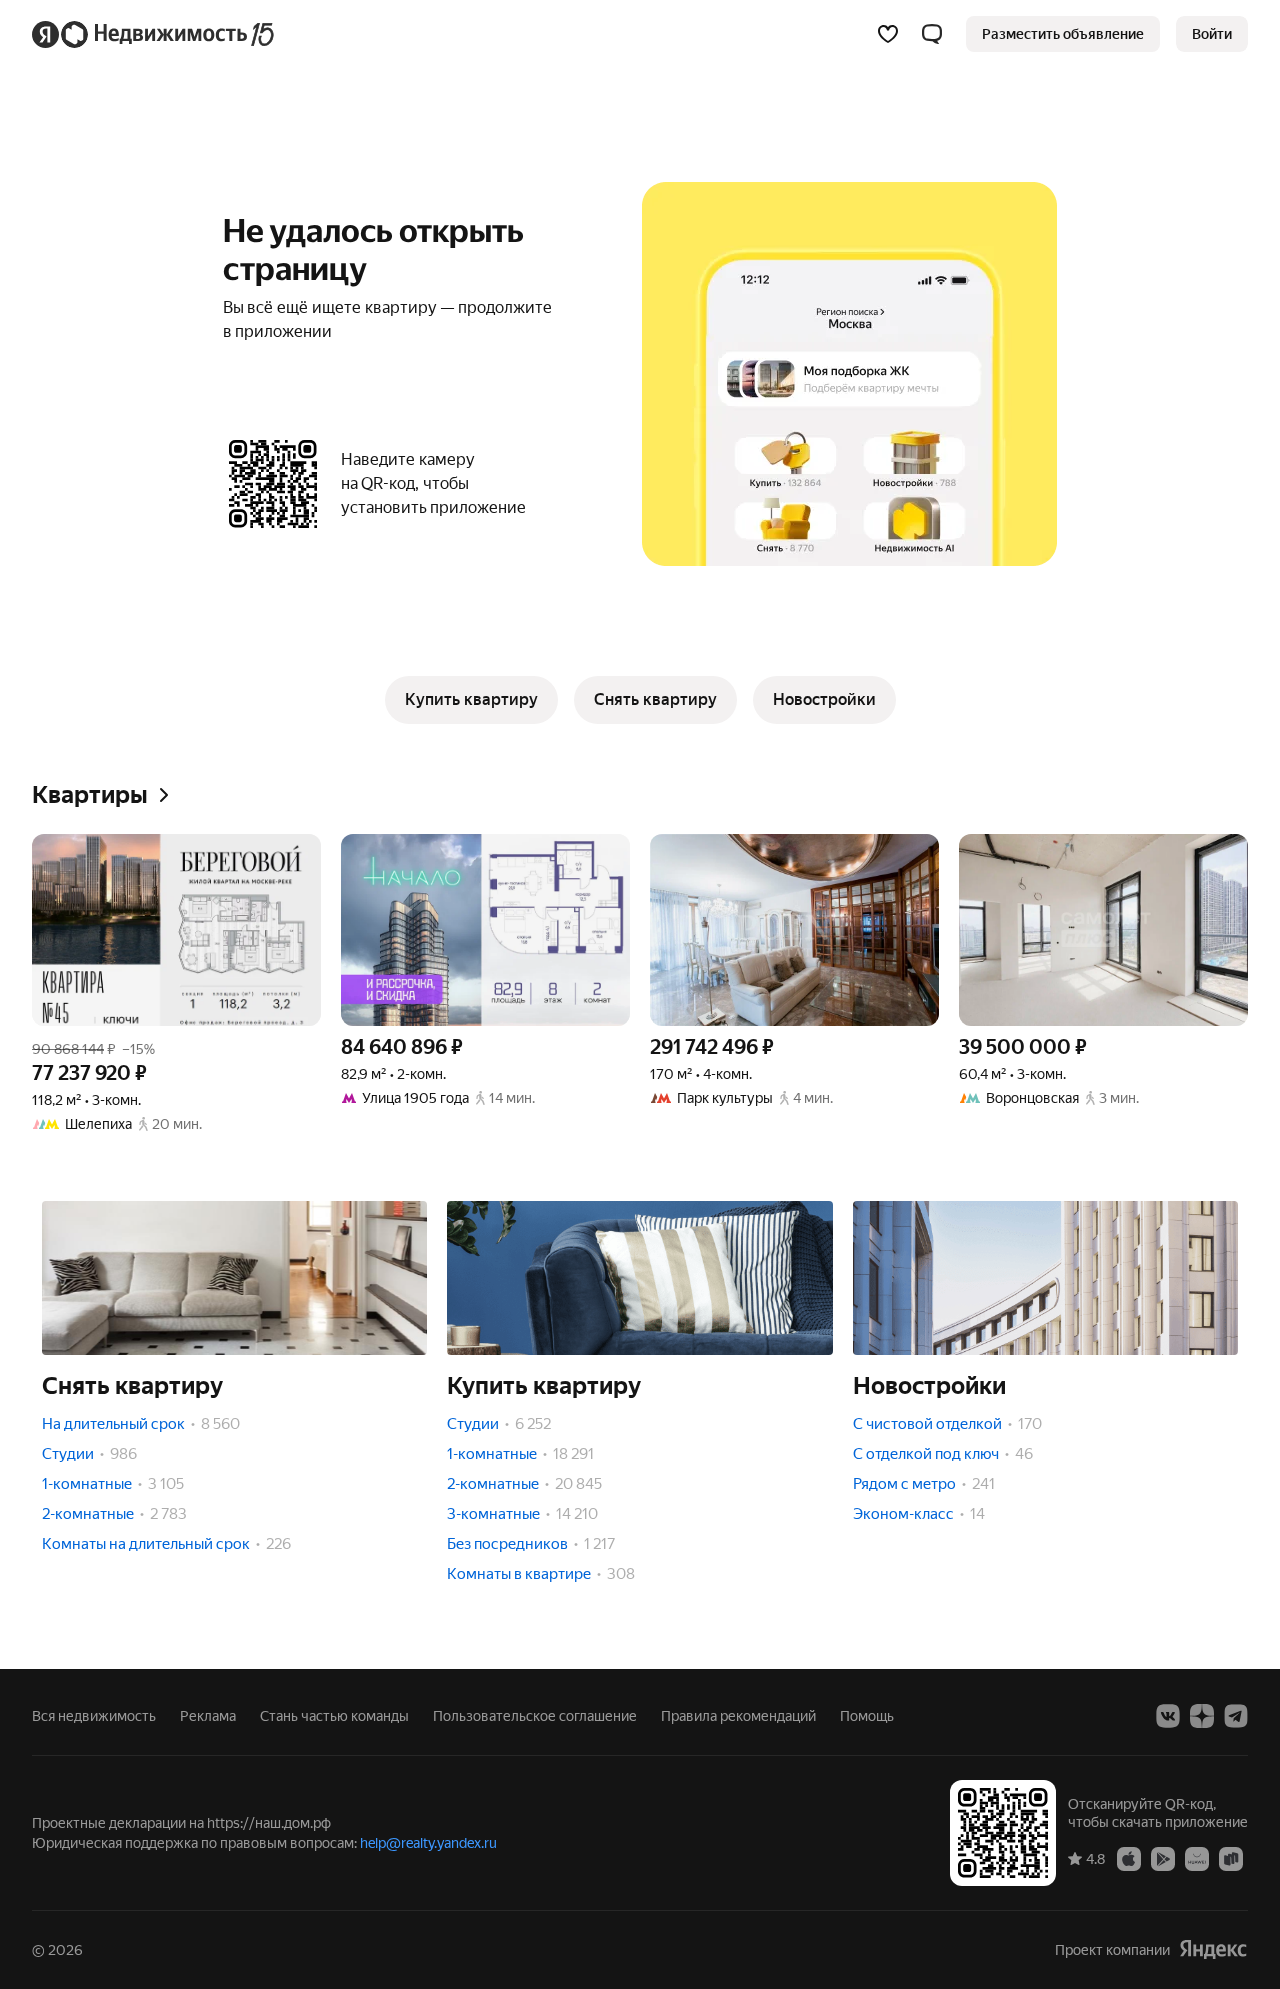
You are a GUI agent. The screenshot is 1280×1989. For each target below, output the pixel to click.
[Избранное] (888, 34)
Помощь (867, 1716)
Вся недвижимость (94, 1716)
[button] (932, 34)
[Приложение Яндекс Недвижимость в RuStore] (1231, 1858)
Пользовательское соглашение (535, 1716)
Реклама (208, 1716)
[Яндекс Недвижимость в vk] (1168, 1716)
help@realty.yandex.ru (428, 1843)
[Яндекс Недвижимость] (154, 34)
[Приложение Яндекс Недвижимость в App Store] (1129, 1858)
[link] (1212, 34)
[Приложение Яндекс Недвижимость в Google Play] (1163, 1858)
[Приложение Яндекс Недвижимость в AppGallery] (1197, 1858)
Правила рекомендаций (738, 1716)
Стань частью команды (334, 1716)
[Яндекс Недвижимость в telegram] (1236, 1716)
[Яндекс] (1213, 1949)
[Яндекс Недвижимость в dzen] (1202, 1716)
